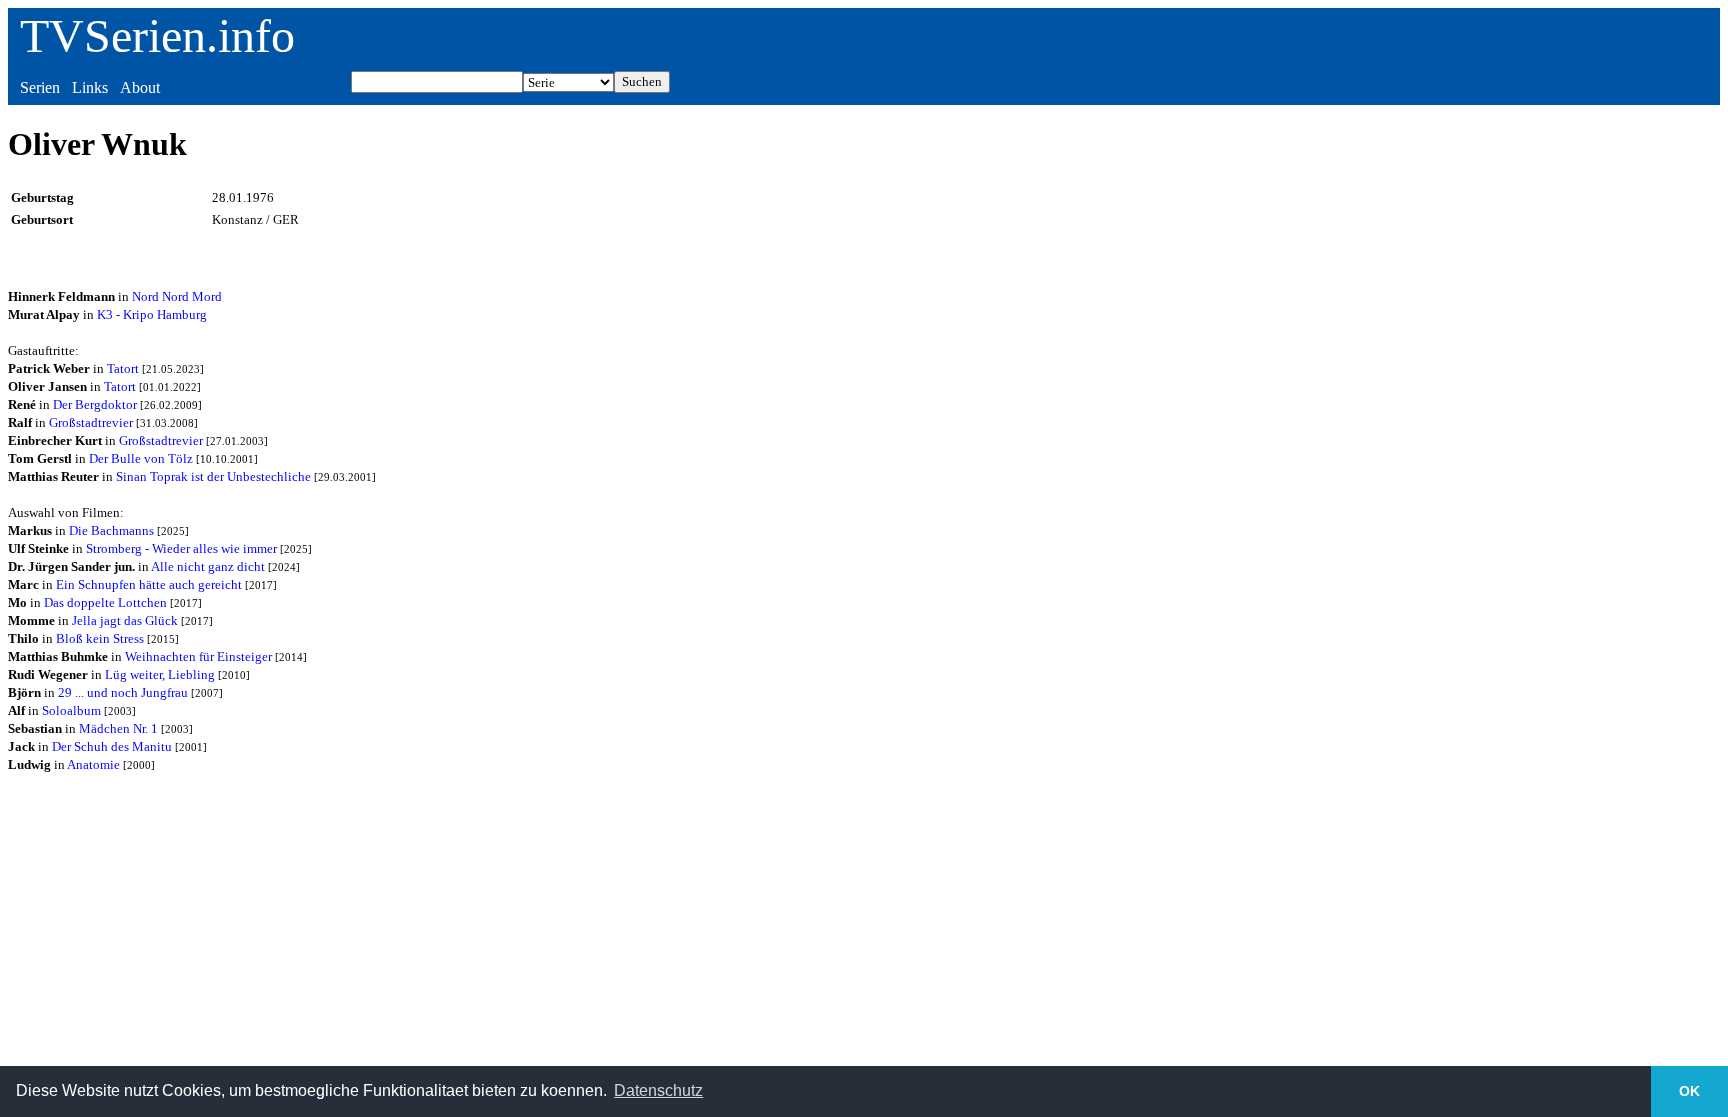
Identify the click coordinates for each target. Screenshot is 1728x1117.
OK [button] (1689, 1091)
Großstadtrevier (91, 422)
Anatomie (93, 764)
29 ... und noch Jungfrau (123, 692)
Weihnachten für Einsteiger (198, 656)
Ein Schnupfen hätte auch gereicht (149, 584)
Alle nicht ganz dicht (208, 566)
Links (90, 87)
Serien (40, 87)
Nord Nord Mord (177, 296)
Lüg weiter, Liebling (160, 674)
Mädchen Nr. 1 (118, 728)
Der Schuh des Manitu (112, 746)
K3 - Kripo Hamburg (152, 314)
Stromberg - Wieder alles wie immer (181, 548)
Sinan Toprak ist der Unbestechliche (213, 476)
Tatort (123, 368)
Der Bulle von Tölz (141, 458)
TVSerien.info (157, 35)
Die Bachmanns (111, 530)
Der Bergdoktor (95, 404)
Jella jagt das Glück (125, 620)
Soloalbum (71, 710)
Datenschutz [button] (658, 1090)
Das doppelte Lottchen (105, 602)
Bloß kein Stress (100, 638)
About (140, 87)
